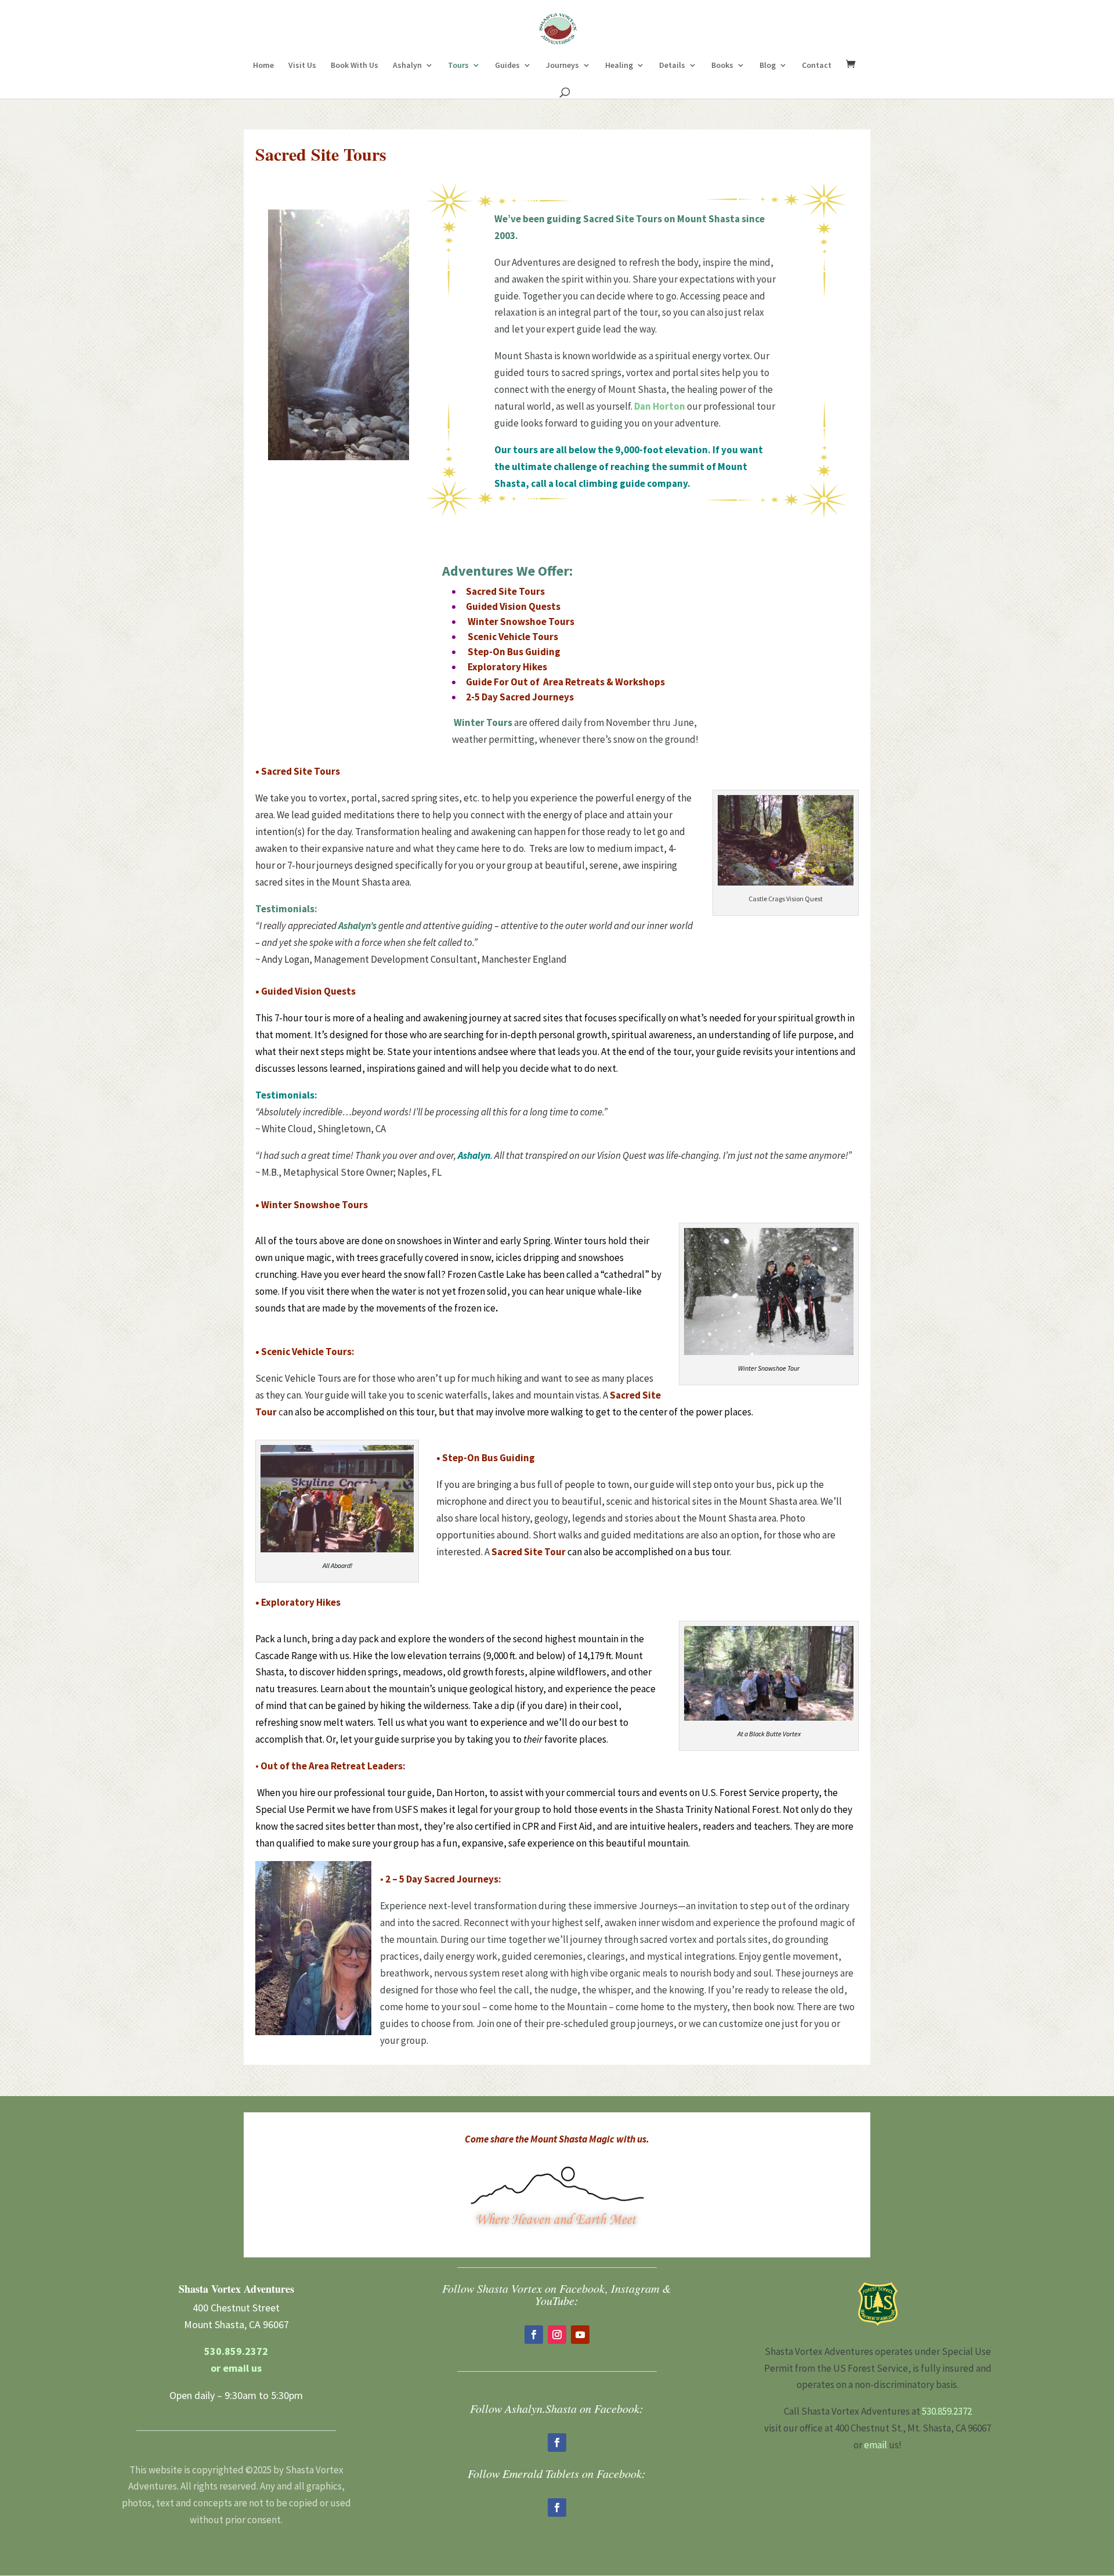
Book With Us (355, 66)
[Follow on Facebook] (534, 2335)
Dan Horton (660, 406)
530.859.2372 (236, 2351)
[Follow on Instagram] (557, 2335)
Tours (458, 66)
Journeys (563, 66)
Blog (768, 66)
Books (722, 66)
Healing (619, 66)
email (876, 2445)
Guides (507, 66)
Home (263, 66)
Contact (817, 66)
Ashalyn (407, 66)
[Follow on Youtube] (580, 2335)
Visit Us (302, 66)
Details (672, 66)
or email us (236, 2368)
